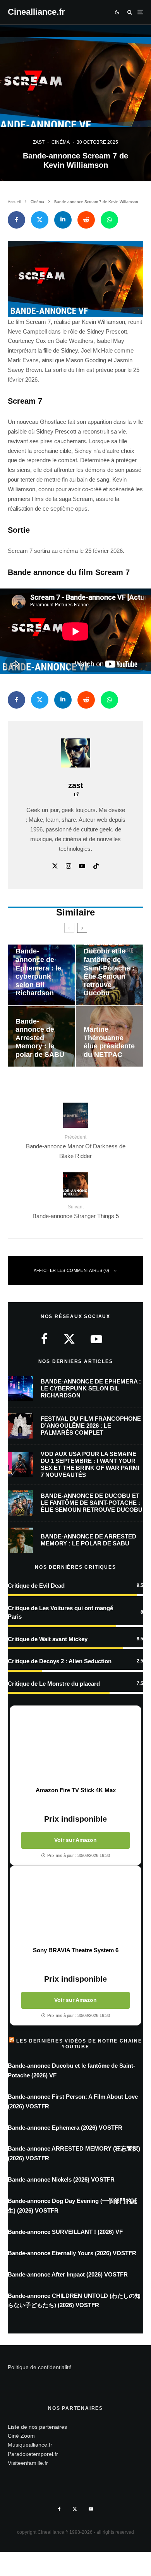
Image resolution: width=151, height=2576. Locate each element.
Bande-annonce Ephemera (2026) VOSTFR (65, 2128)
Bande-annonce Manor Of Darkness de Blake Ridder (76, 1147)
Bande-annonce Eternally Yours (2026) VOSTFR (72, 2253)
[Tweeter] (40, 220)
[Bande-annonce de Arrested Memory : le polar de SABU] (41, 1037)
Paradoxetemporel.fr (33, 2454)
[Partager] (16, 220)
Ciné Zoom (21, 2436)
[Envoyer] (86, 220)
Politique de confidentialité (40, 2367)
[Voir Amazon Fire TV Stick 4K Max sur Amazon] (75, 1746)
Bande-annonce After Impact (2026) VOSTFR (68, 2274)
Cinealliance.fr (36, 12)
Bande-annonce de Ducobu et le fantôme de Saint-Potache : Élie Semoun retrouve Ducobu (92, 1503)
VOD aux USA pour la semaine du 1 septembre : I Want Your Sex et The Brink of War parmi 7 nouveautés (90, 1464)
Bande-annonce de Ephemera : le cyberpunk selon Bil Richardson (91, 1388)
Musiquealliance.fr (30, 2445)
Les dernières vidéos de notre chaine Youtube (79, 2044)
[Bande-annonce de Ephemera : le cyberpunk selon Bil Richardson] (41, 975)
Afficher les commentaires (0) (72, 1270)
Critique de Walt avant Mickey (48, 1639)
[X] (75, 2509)
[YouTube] (91, 2509)
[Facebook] (59, 2509)
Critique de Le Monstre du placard (54, 1684)
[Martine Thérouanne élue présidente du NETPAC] (110, 1037)
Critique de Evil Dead (36, 1586)
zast (39, 142)
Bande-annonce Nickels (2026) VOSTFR (61, 2179)
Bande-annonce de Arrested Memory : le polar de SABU (88, 1540)
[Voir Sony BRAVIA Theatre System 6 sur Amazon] (75, 1906)
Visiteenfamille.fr (28, 2463)
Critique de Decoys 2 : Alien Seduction (60, 1661)
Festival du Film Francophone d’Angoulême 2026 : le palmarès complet (91, 1426)
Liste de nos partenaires (37, 2427)
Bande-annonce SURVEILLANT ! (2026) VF (65, 2232)
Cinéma (61, 142)
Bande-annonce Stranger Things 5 (76, 1211)
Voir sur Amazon (75, 1840)
